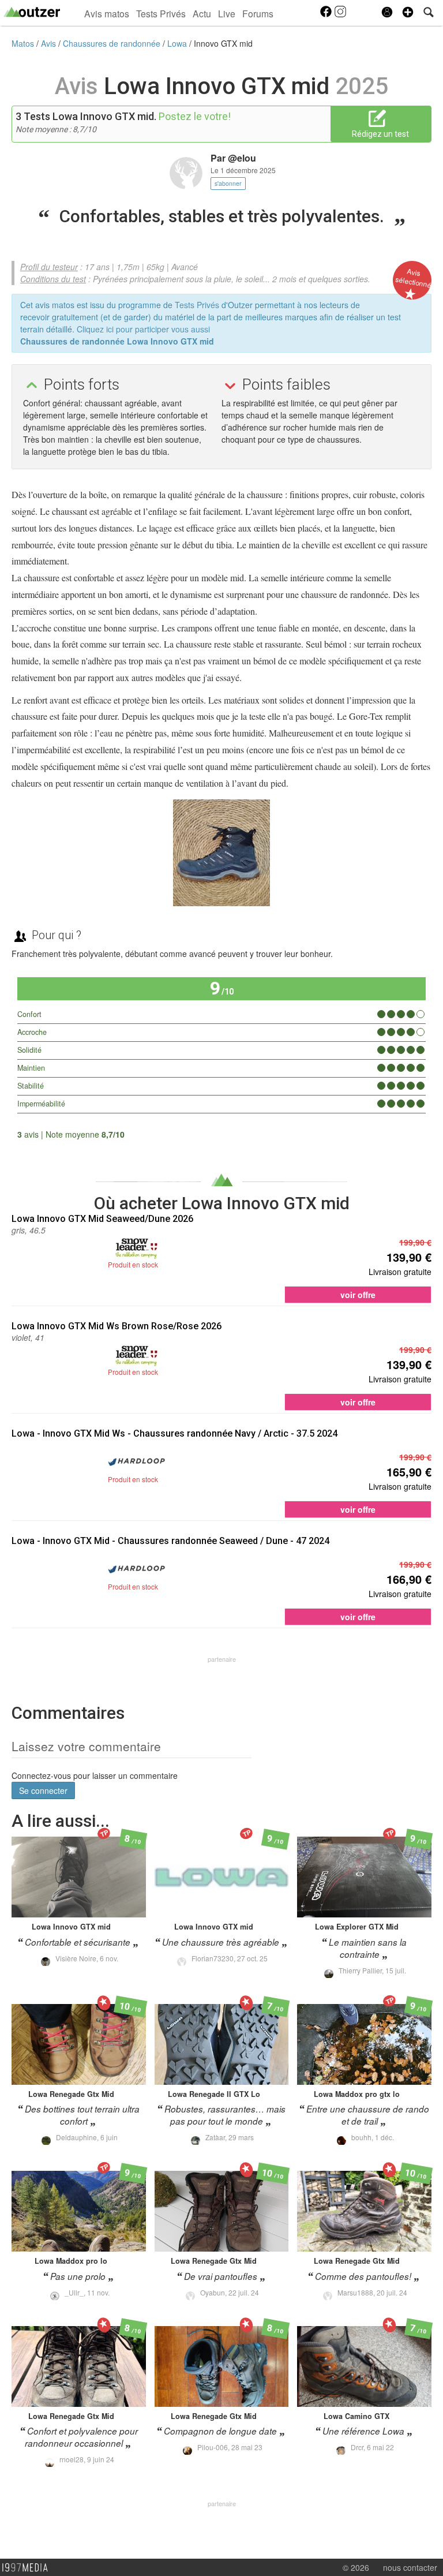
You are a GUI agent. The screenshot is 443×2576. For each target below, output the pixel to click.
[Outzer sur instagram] (340, 15)
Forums (258, 13)
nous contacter (410, 2567)
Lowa (178, 43)
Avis (50, 43)
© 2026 (356, 2567)
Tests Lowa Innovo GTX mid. (90, 116)
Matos (24, 43)
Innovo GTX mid (223, 43)
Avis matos (107, 13)
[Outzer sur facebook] (327, 15)
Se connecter (43, 1790)
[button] (408, 12)
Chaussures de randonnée (113, 43)
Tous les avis (395, 1134)
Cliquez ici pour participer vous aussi (143, 329)
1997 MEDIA (28, 2568)
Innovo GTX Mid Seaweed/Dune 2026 (102, 1219)
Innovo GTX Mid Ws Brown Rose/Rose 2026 (117, 1326)
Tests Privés (161, 13)
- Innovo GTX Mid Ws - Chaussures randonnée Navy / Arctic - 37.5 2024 (174, 1433)
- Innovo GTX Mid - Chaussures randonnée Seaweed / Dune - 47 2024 (170, 1541)
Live (227, 13)
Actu (202, 13)
